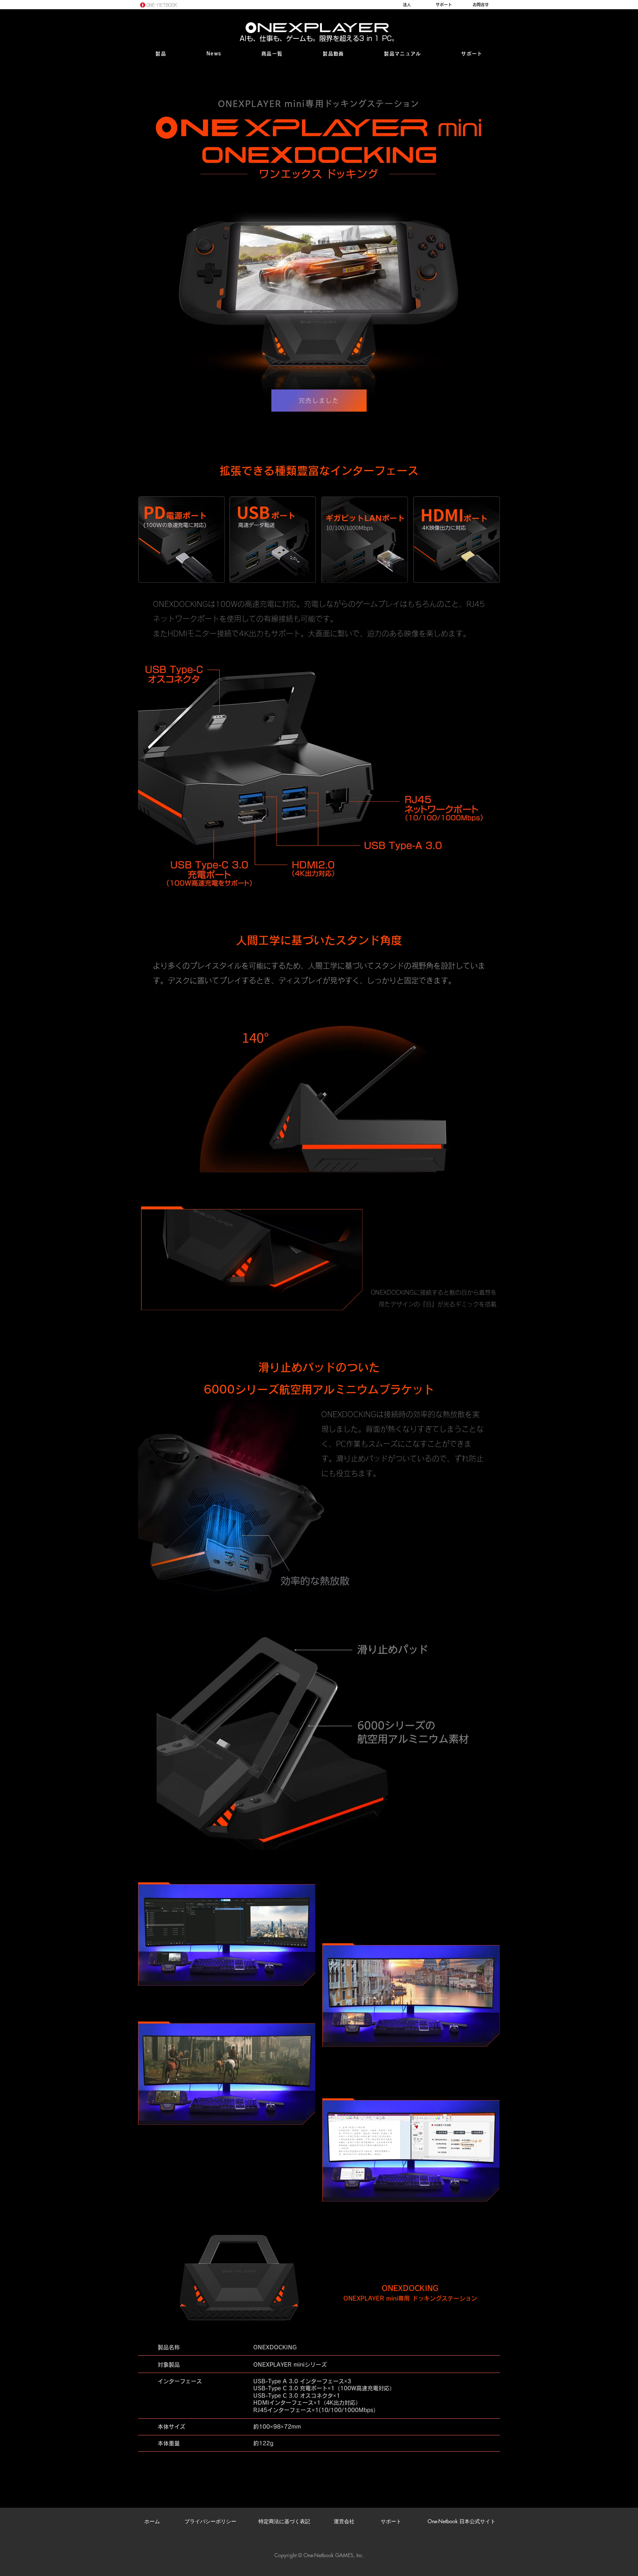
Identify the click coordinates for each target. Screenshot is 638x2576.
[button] (161, 54)
